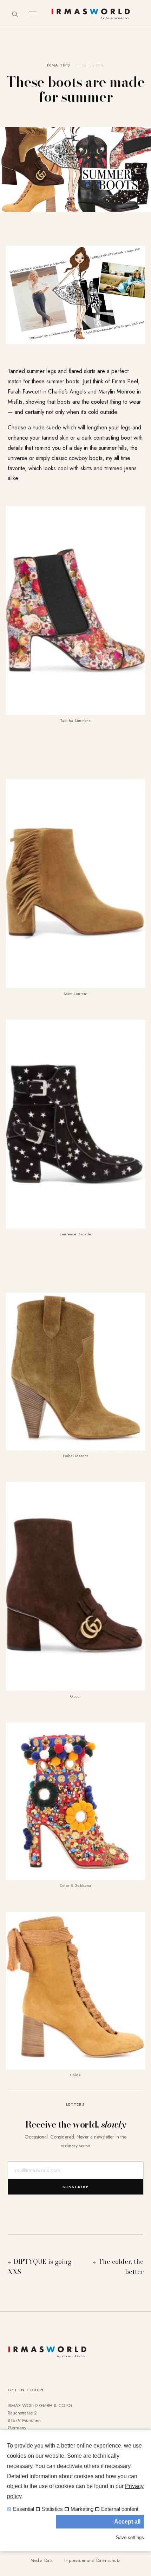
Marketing (82, 2509)
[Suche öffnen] (15, 14)
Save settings (130, 2537)
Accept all (127, 2522)
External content (120, 2509)
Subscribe (76, 2187)
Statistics (52, 2509)
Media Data (42, 2561)
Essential (24, 2509)
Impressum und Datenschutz (92, 2561)
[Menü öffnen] (33, 14)
